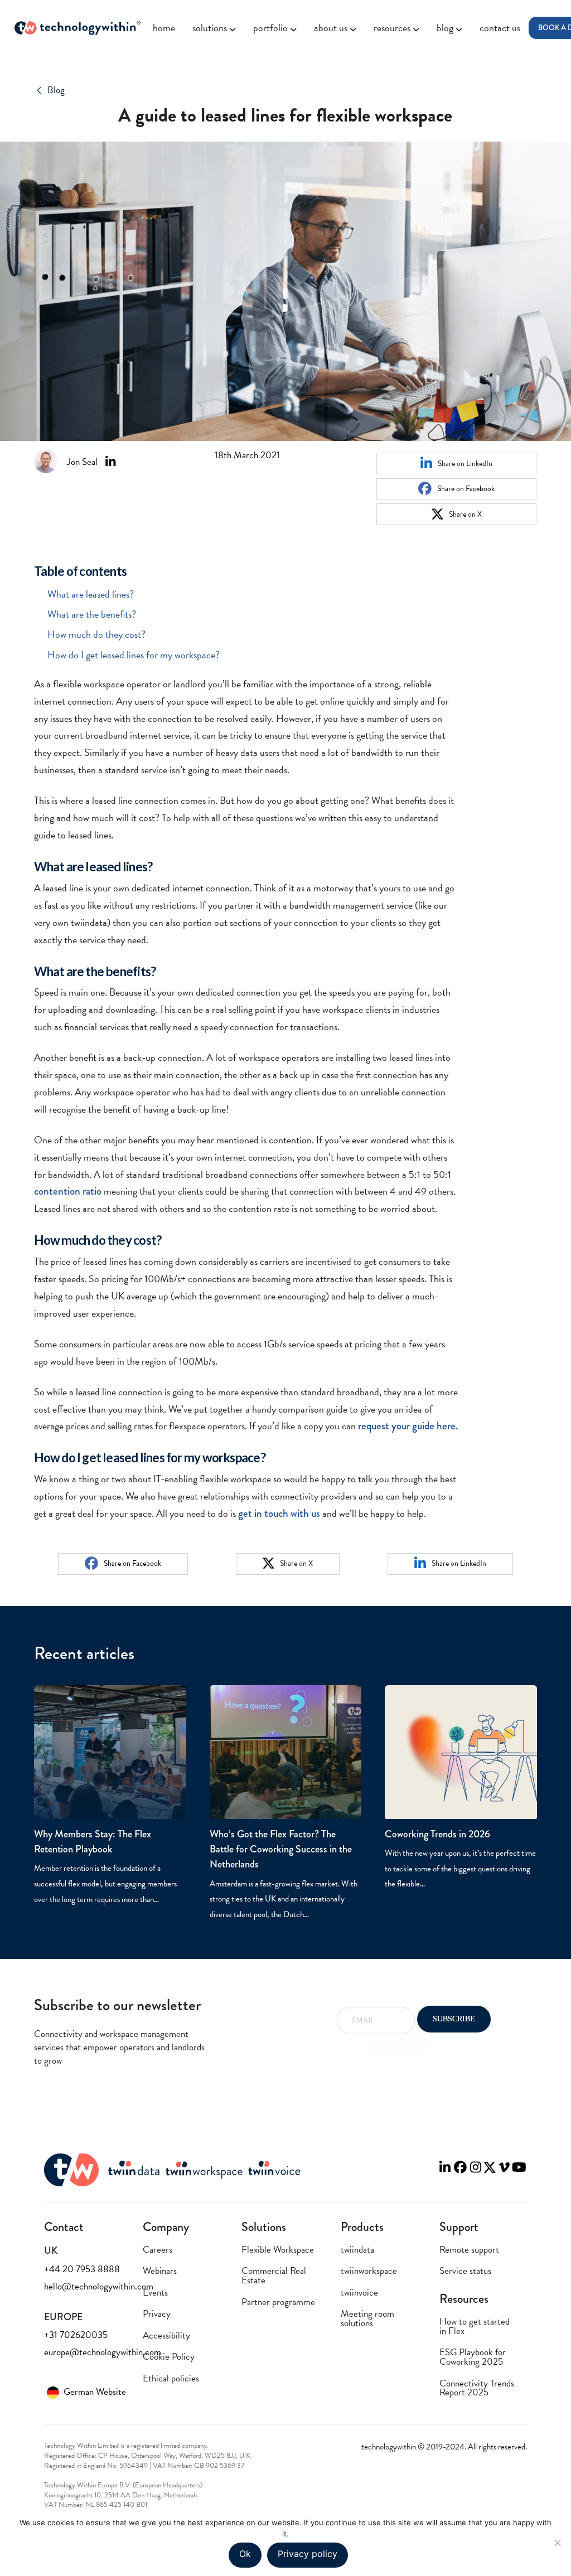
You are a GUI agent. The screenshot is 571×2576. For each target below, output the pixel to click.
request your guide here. (408, 1426)
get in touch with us (279, 1513)
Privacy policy (308, 2554)
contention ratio (68, 1191)
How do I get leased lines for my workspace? (134, 655)
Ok (245, 2554)
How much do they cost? (96, 634)
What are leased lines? (91, 594)
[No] (557, 2543)
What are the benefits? (92, 614)
